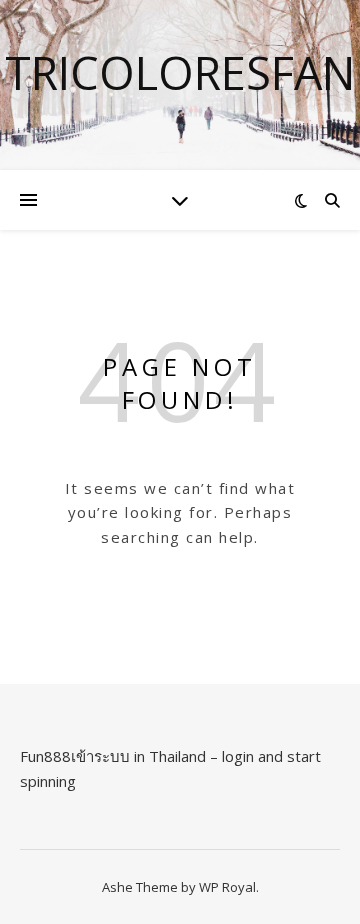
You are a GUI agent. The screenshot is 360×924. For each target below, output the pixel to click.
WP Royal (227, 887)
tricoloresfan (180, 72)
